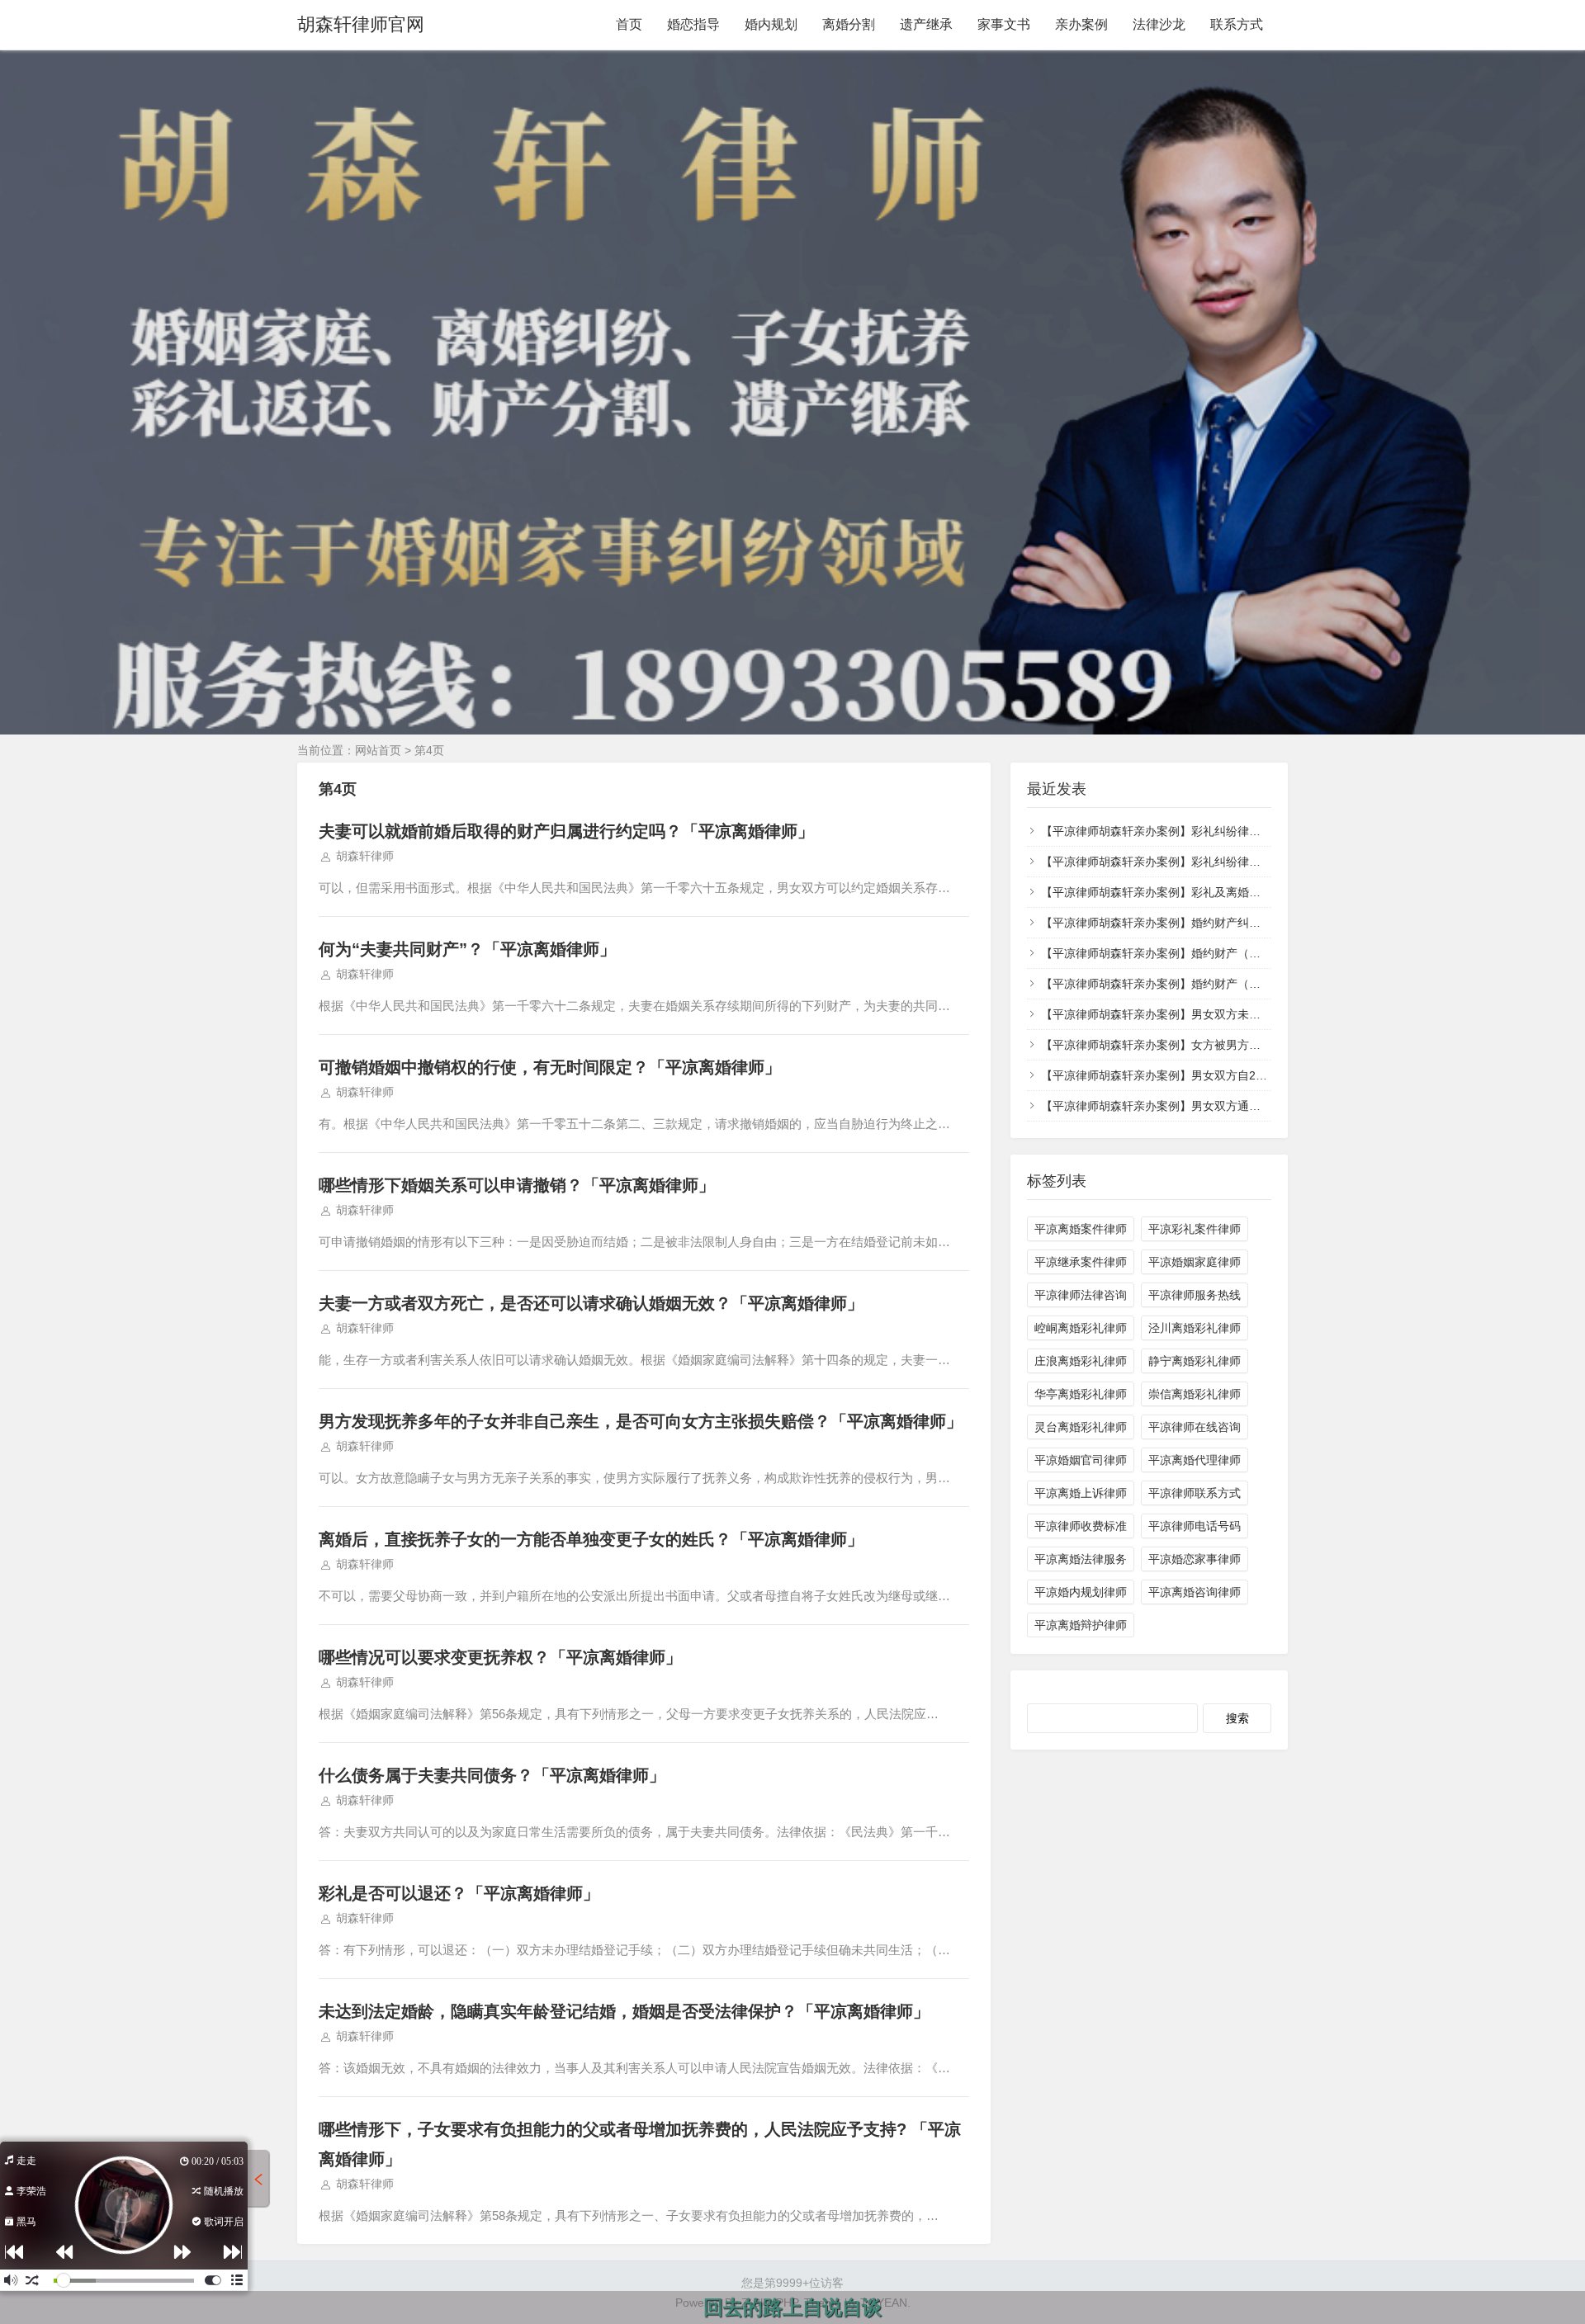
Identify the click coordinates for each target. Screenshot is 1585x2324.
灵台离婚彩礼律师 (1081, 1427)
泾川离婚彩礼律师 (1195, 1328)
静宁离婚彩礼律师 (1195, 1361)
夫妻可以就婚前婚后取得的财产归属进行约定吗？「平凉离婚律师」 (566, 831)
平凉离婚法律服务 (1081, 1559)
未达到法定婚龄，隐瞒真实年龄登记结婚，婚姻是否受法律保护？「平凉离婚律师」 (624, 2011)
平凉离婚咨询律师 (1195, 1592)
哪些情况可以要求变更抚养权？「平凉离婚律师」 (500, 1657)
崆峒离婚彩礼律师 (1081, 1328)
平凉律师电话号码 (1195, 1526)
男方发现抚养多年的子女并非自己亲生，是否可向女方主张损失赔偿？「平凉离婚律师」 (641, 1421)
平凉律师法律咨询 (1081, 1295)
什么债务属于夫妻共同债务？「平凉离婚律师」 (492, 1775)
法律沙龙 (1159, 24)
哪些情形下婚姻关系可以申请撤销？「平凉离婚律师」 (517, 1185)
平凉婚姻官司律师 (1081, 1460)
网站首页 (378, 750)
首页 (629, 24)
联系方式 (1237, 24)
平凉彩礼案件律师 (1195, 1229)
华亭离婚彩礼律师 (1081, 1394)
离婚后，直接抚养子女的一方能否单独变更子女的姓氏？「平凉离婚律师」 (591, 1539)
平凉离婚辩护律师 (1081, 1625)
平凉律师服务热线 (1195, 1295)
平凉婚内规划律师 (1081, 1592)
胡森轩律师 (365, 856)
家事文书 (1004, 24)
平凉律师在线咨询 (1195, 1427)
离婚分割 (849, 24)
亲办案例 (1081, 24)
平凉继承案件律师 (1081, 1262)
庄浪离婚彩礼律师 (1081, 1361)
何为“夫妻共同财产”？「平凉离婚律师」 (467, 949)
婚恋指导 (693, 24)
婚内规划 (771, 24)
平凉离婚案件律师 (1081, 1229)
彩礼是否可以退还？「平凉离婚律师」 (459, 1893)
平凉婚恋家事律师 (1195, 1559)
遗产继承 (926, 24)
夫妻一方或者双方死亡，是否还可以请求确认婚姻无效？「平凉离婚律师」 (591, 1303)
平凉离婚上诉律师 (1081, 1493)
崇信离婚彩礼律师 (1195, 1394)
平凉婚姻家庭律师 (1195, 1262)
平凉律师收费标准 (1081, 1526)
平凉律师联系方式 (1195, 1493)
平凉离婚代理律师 (1195, 1460)
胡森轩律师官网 (361, 24)
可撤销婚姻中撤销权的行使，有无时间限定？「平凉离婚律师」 (550, 1067)
